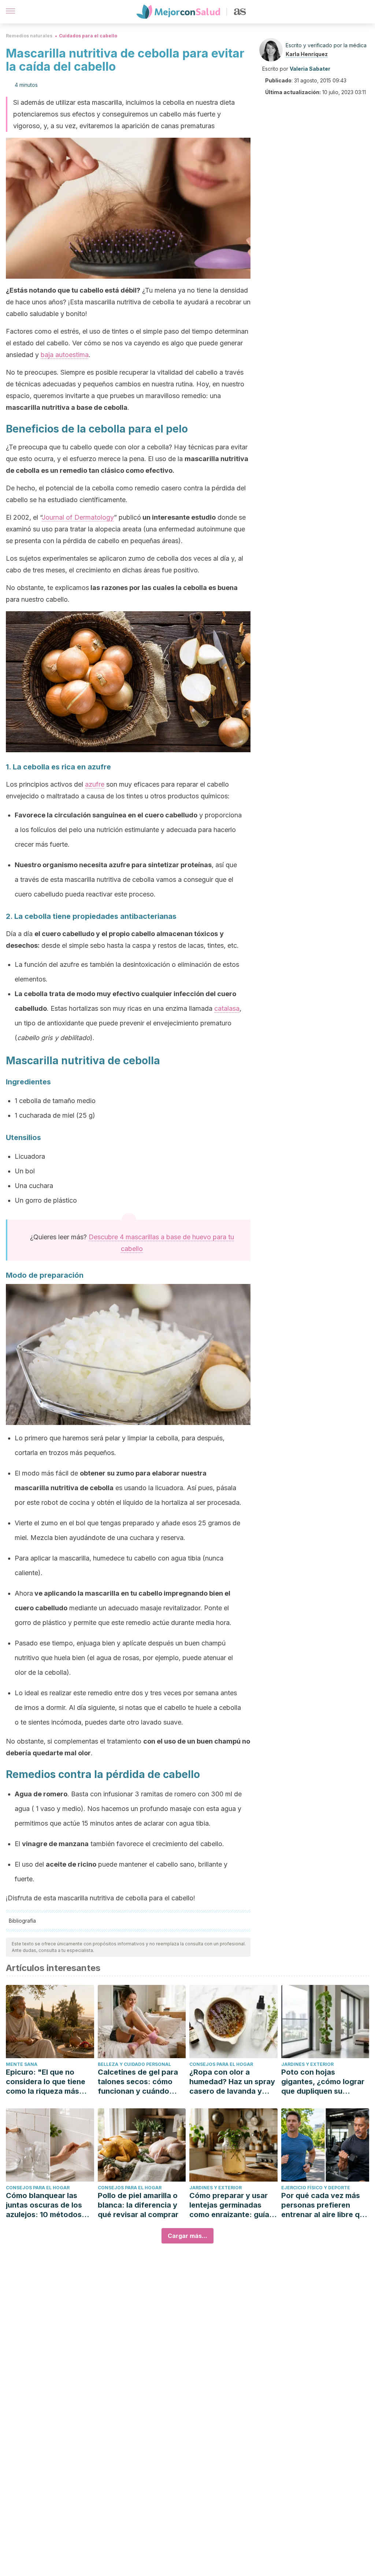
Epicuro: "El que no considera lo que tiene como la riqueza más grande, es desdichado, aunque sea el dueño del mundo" (49, 2082)
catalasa (227, 1008)
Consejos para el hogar (221, 2064)
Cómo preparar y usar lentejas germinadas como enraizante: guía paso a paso (229, 2205)
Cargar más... (187, 2236)
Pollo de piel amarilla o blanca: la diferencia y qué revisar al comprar (138, 2205)
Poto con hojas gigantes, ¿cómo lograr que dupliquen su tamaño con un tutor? (323, 2082)
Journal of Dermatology (78, 517)
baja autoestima (65, 355)
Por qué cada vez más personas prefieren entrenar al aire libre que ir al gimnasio (325, 2205)
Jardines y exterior (307, 2064)
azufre (95, 784)
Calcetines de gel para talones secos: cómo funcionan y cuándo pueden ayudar (138, 2082)
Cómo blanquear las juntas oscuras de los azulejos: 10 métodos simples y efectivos (44, 2205)
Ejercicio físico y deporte (316, 2188)
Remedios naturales (29, 36)
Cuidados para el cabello (88, 36)
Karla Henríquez (307, 54)
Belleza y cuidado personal (134, 2064)
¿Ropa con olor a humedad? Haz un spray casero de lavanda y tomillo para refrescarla (232, 2082)
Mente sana (22, 2064)
